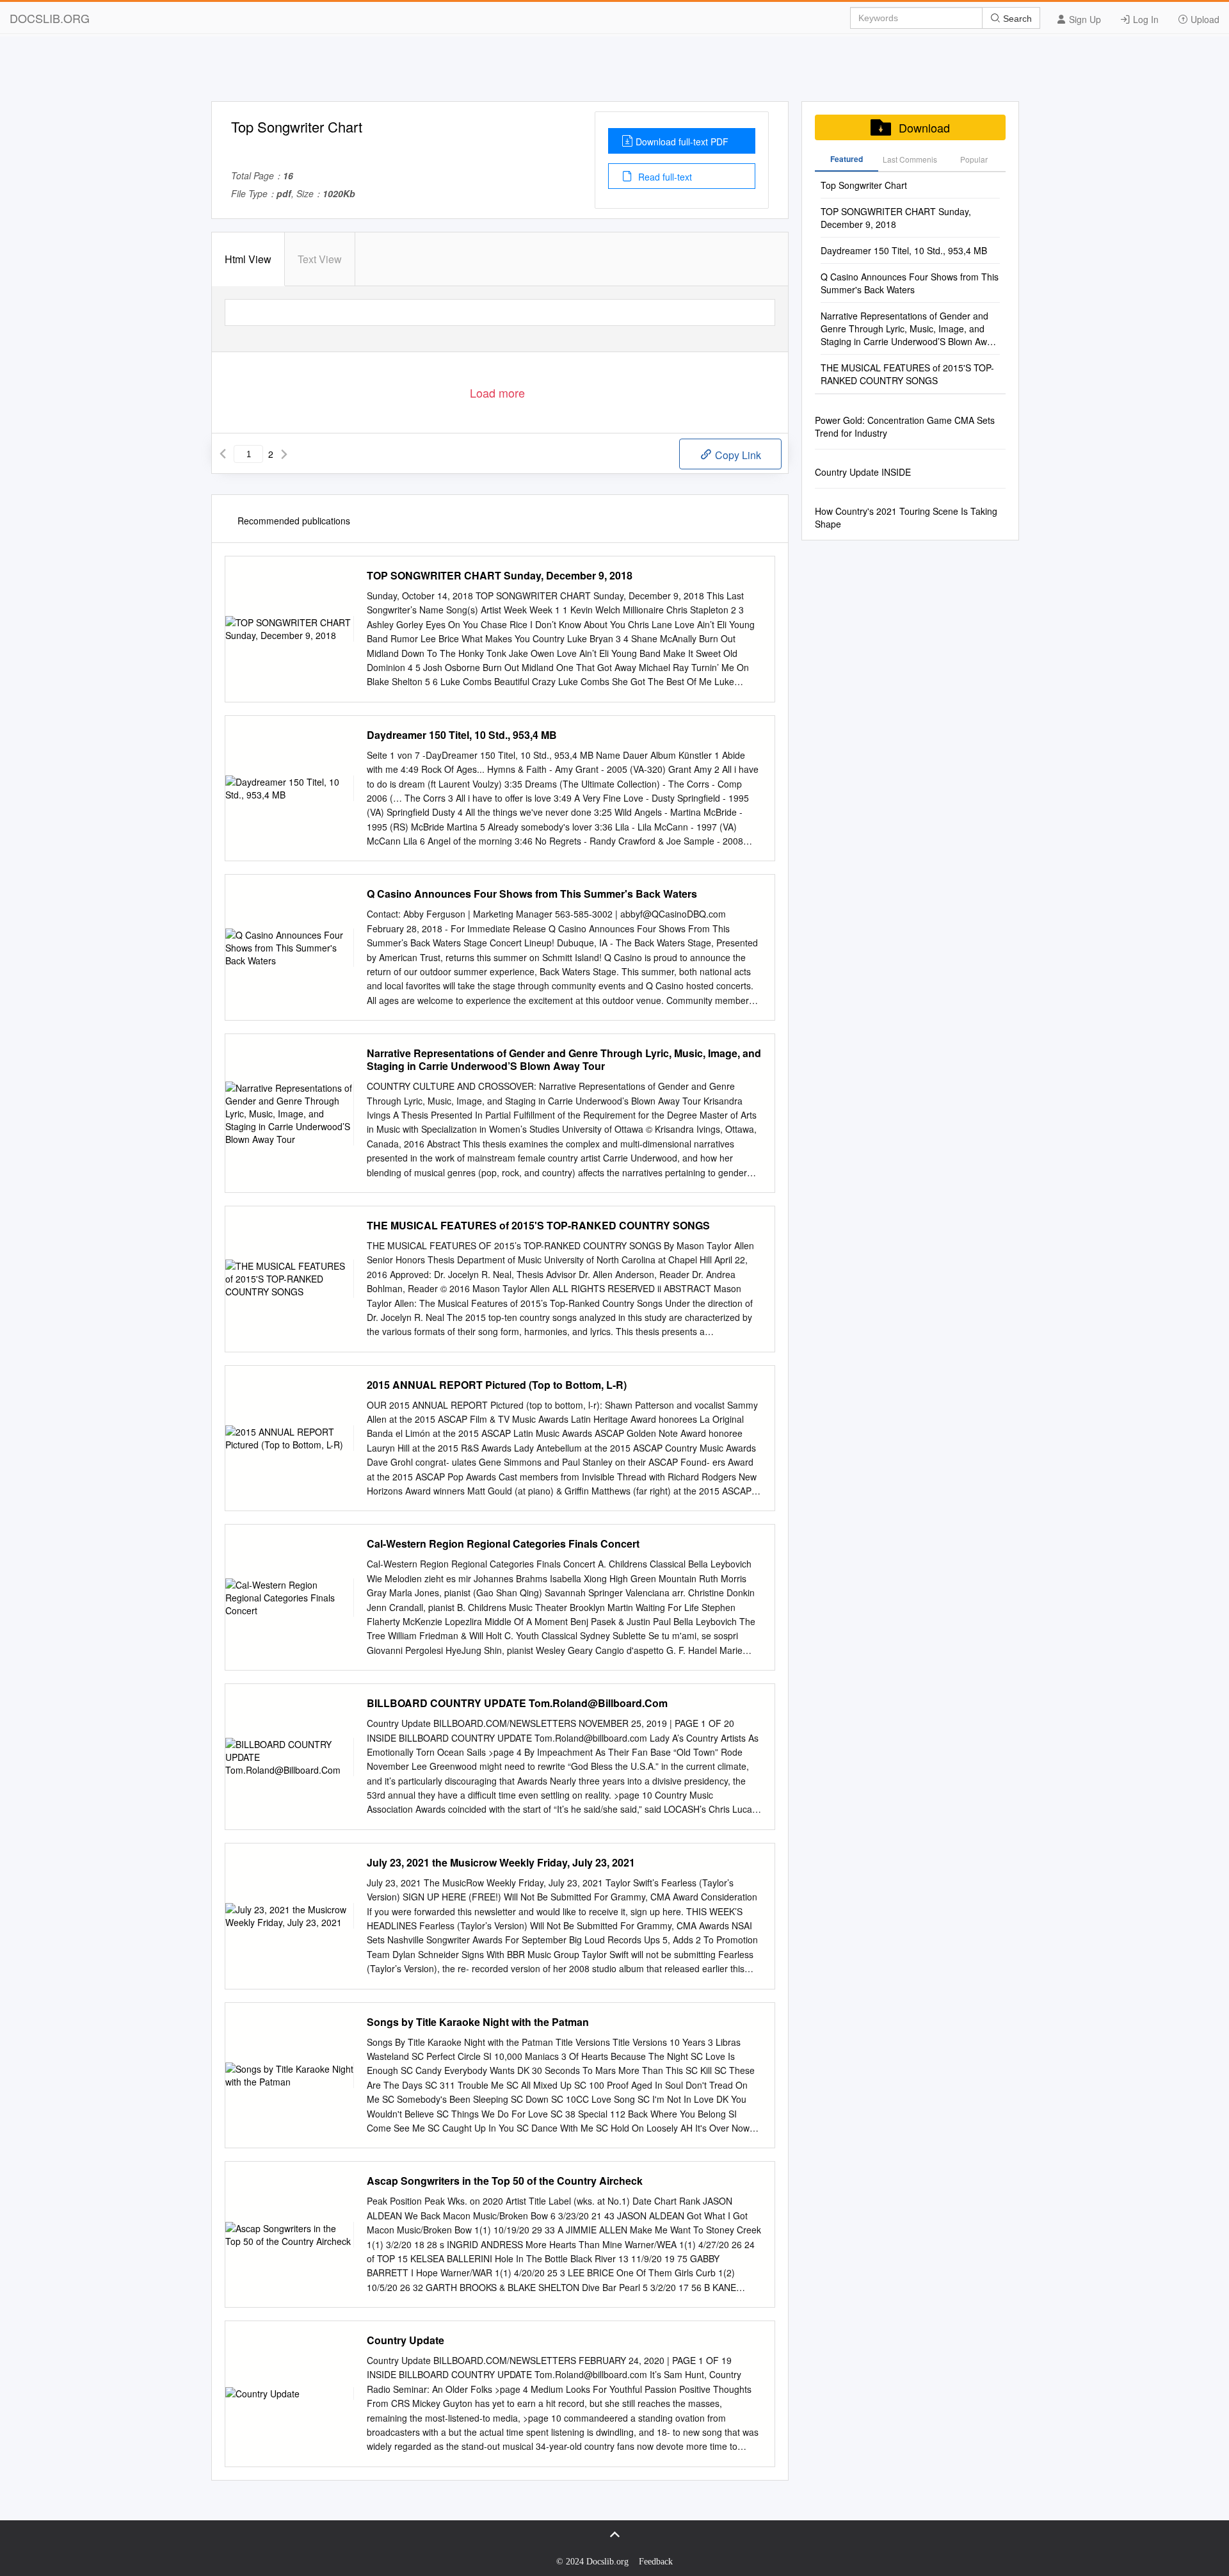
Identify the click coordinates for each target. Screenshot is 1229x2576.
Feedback (656, 2562)
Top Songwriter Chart (864, 185)
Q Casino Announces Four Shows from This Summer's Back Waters (532, 894)
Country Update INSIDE (863, 472)
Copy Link (737, 455)
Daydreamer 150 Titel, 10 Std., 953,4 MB (462, 735)
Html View (248, 259)
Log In (1145, 19)
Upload (1204, 19)
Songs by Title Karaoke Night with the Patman (478, 2022)
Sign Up (1084, 19)
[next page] (284, 454)
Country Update (406, 2340)
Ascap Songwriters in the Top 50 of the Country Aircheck (505, 2181)
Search (1016, 19)
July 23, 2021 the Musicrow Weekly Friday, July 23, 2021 (501, 1863)
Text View (320, 259)
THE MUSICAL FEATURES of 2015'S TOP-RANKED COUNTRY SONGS (538, 1226)
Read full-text (664, 177)
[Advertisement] (614, 72)
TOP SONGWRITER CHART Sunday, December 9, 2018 (500, 576)
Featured (847, 159)
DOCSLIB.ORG (50, 18)
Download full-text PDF (682, 142)
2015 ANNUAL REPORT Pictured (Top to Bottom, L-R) (497, 1385)
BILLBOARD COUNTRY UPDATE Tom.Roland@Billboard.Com (517, 1703)
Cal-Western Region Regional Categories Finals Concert (503, 1544)
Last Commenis (910, 159)
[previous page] (223, 454)
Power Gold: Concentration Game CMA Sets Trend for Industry (905, 426)
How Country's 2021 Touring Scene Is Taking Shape (906, 517)
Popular (974, 159)
